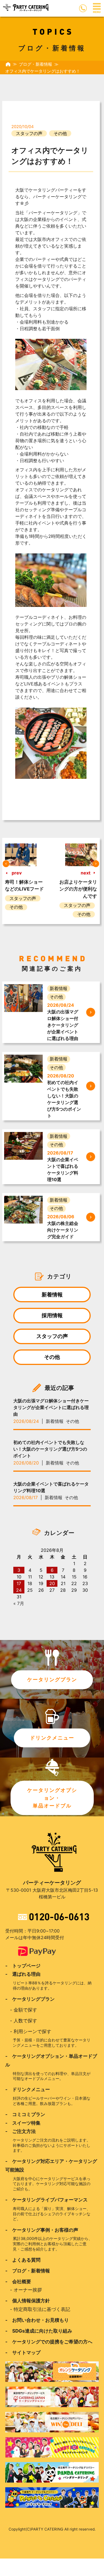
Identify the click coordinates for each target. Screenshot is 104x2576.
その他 (60, 133)
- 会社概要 (18, 2282)
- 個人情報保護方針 (28, 2301)
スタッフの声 (29, 133)
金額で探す (25, 2010)
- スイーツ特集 (23, 2123)
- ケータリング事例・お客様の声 (42, 2230)
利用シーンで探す (32, 2031)
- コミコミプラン (25, 2114)
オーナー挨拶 (28, 2290)
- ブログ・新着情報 (28, 2271)
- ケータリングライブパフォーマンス (46, 2200)
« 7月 (19, 1603)
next (86, 873)
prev (17, 873)
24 (19, 1590)
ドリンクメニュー (52, 1738)
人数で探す (25, 2021)
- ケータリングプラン (30, 1999)
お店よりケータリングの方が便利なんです (78, 889)
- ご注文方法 (21, 2131)
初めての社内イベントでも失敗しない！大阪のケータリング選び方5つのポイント (50, 1449)
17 (19, 1583)
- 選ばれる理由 (23, 1974)
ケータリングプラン (52, 1680)
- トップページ (23, 1966)
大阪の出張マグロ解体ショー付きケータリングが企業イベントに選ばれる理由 (51, 1407)
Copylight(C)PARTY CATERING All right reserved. (52, 2529)
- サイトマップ (23, 2353)
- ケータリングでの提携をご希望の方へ (49, 2342)
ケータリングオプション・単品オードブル (52, 1798)
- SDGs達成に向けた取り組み (39, 2331)
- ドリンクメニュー (28, 2089)
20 (52, 1583)
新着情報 (52, 1295)
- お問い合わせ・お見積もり (37, 2320)
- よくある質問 (23, 2260)
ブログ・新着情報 (35, 64)
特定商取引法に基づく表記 (42, 2309)
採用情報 (52, 1315)
